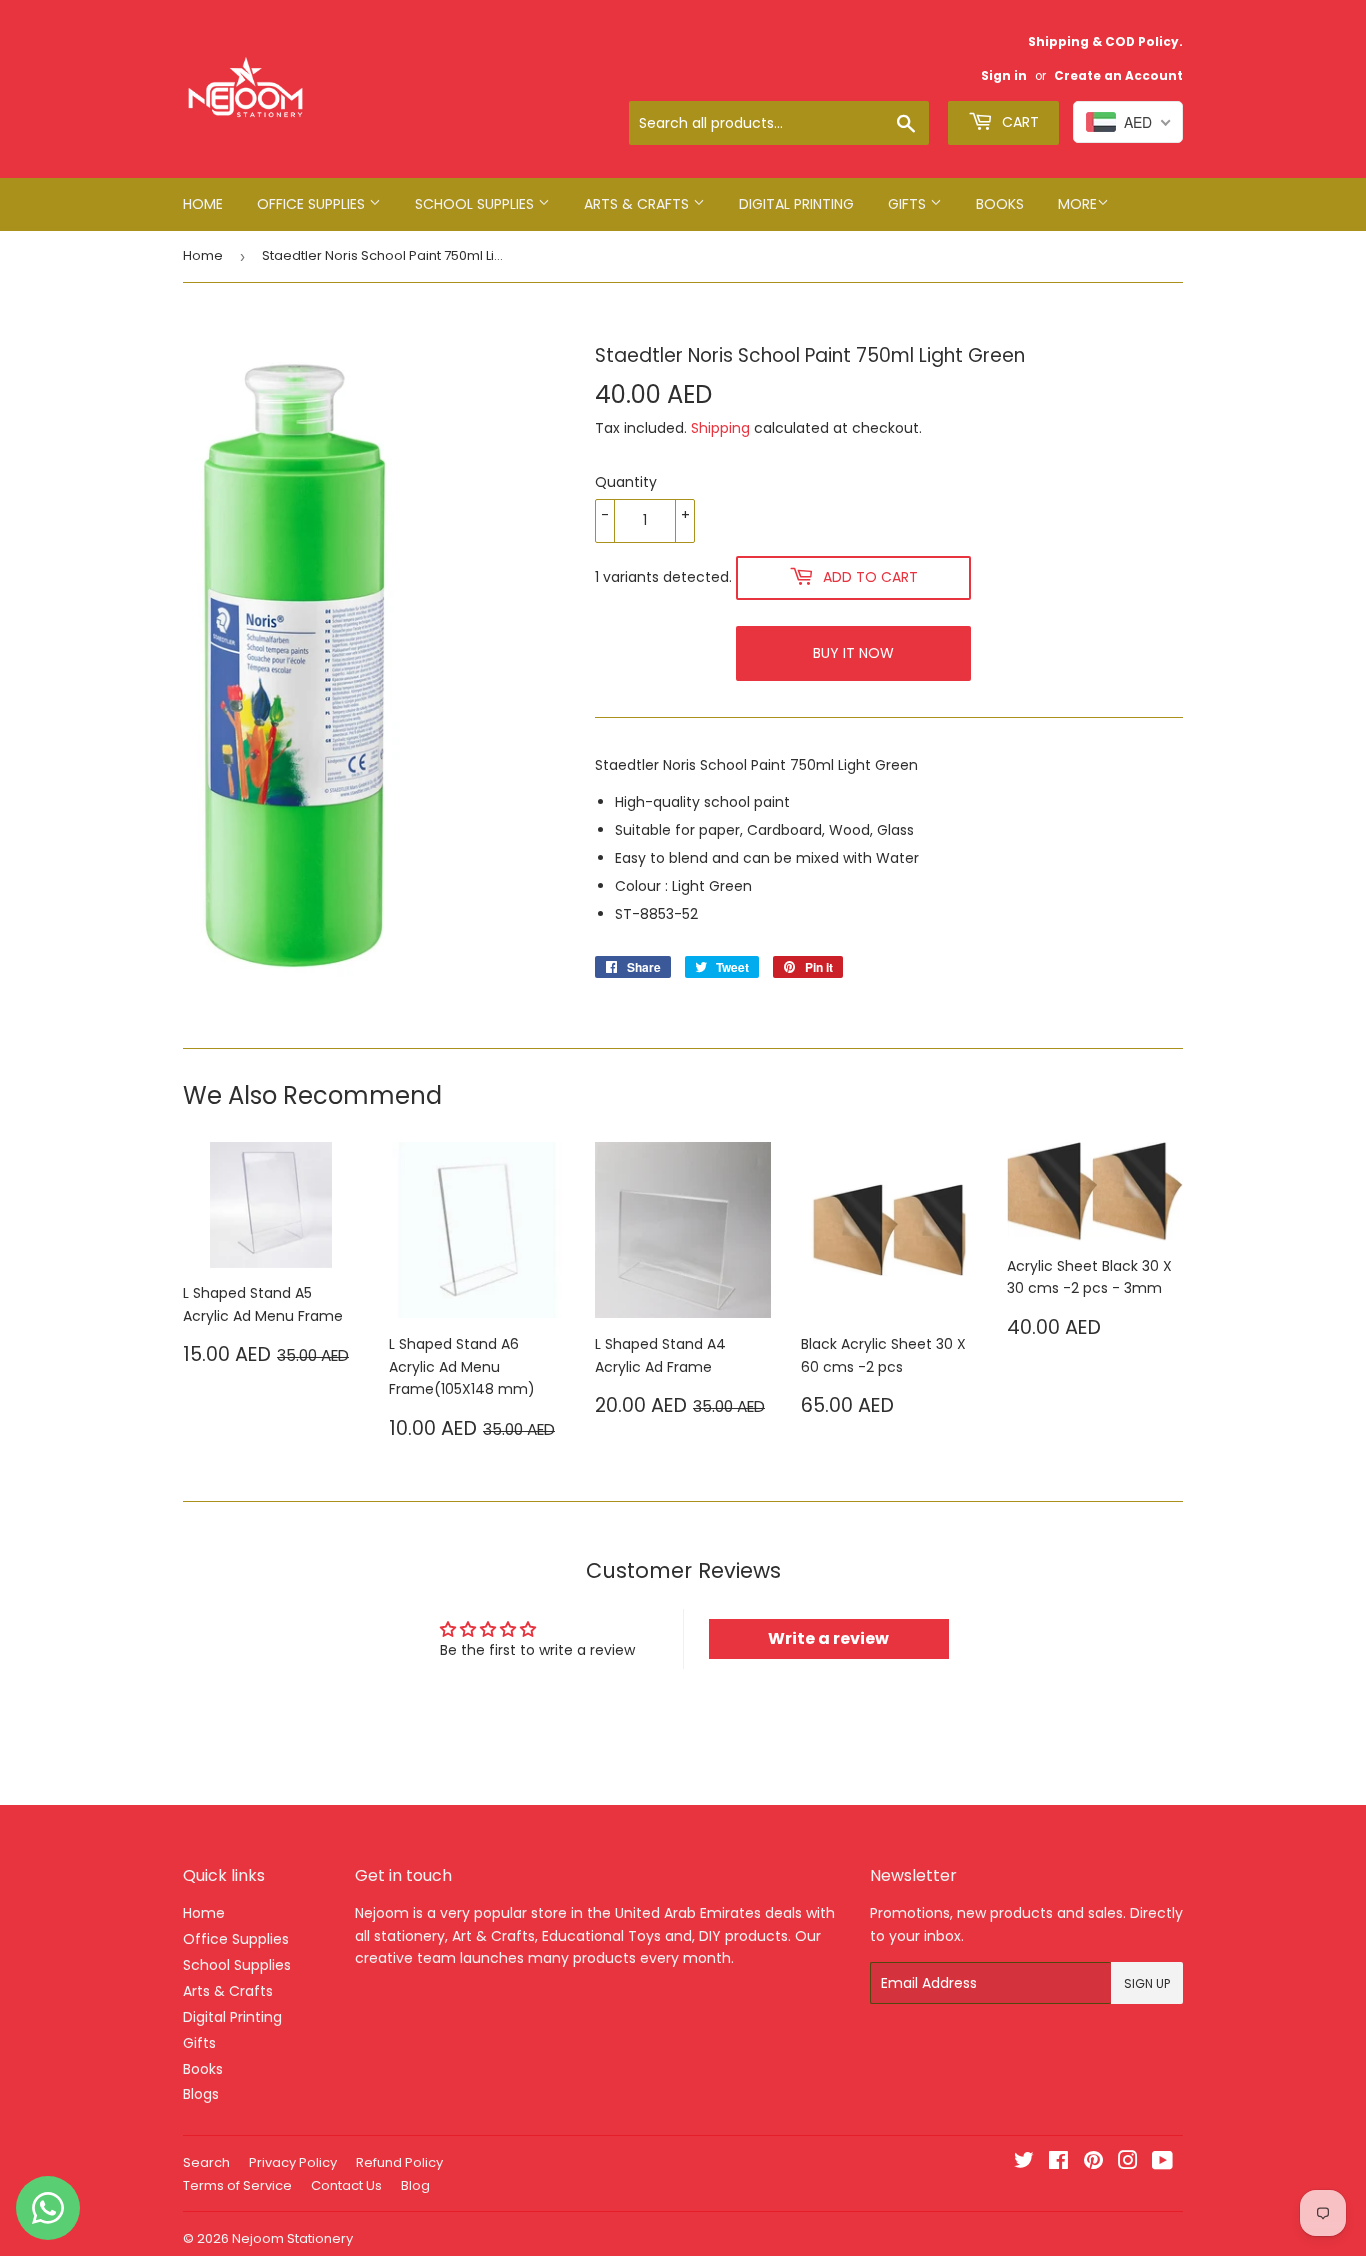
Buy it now (853, 653)
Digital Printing (796, 204)
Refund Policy (399, 2162)
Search (206, 2162)
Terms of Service (237, 2185)
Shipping (720, 428)
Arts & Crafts (638, 204)
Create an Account (1118, 76)
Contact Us (346, 2185)
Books (1000, 204)
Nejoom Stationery (292, 2238)
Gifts (909, 204)
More (1077, 204)
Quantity (626, 482)
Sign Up (1147, 1983)
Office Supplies (313, 204)
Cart (1018, 122)
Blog (415, 2185)
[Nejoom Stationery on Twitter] (1024, 2163)
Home (203, 204)
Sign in (1004, 76)
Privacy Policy (293, 2162)
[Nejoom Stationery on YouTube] (1162, 2163)
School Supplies (476, 204)
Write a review (828, 1638)
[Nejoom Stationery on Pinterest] (1093, 2163)
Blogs (201, 2094)
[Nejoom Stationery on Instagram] (1128, 2163)
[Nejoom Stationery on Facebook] (1058, 2163)
